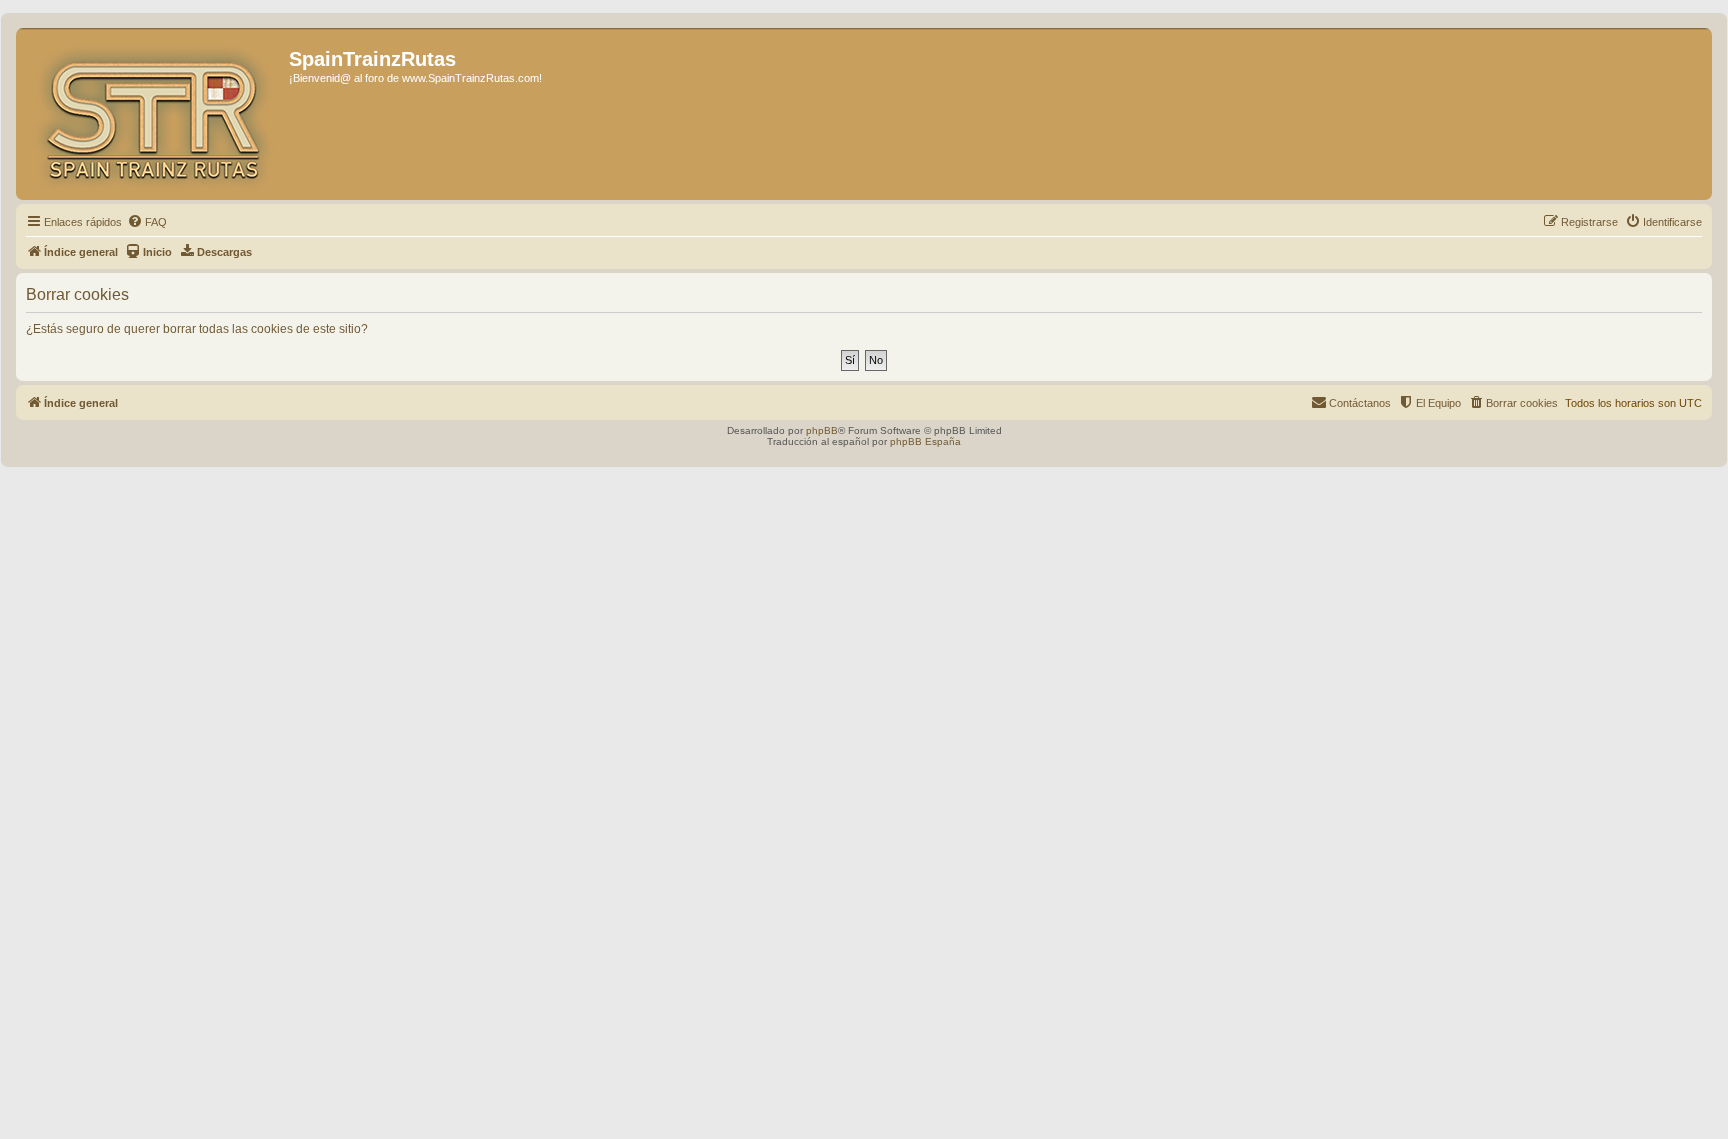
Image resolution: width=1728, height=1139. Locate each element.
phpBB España (925, 441)
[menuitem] (147, 222)
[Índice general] (155, 114)
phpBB (822, 430)
